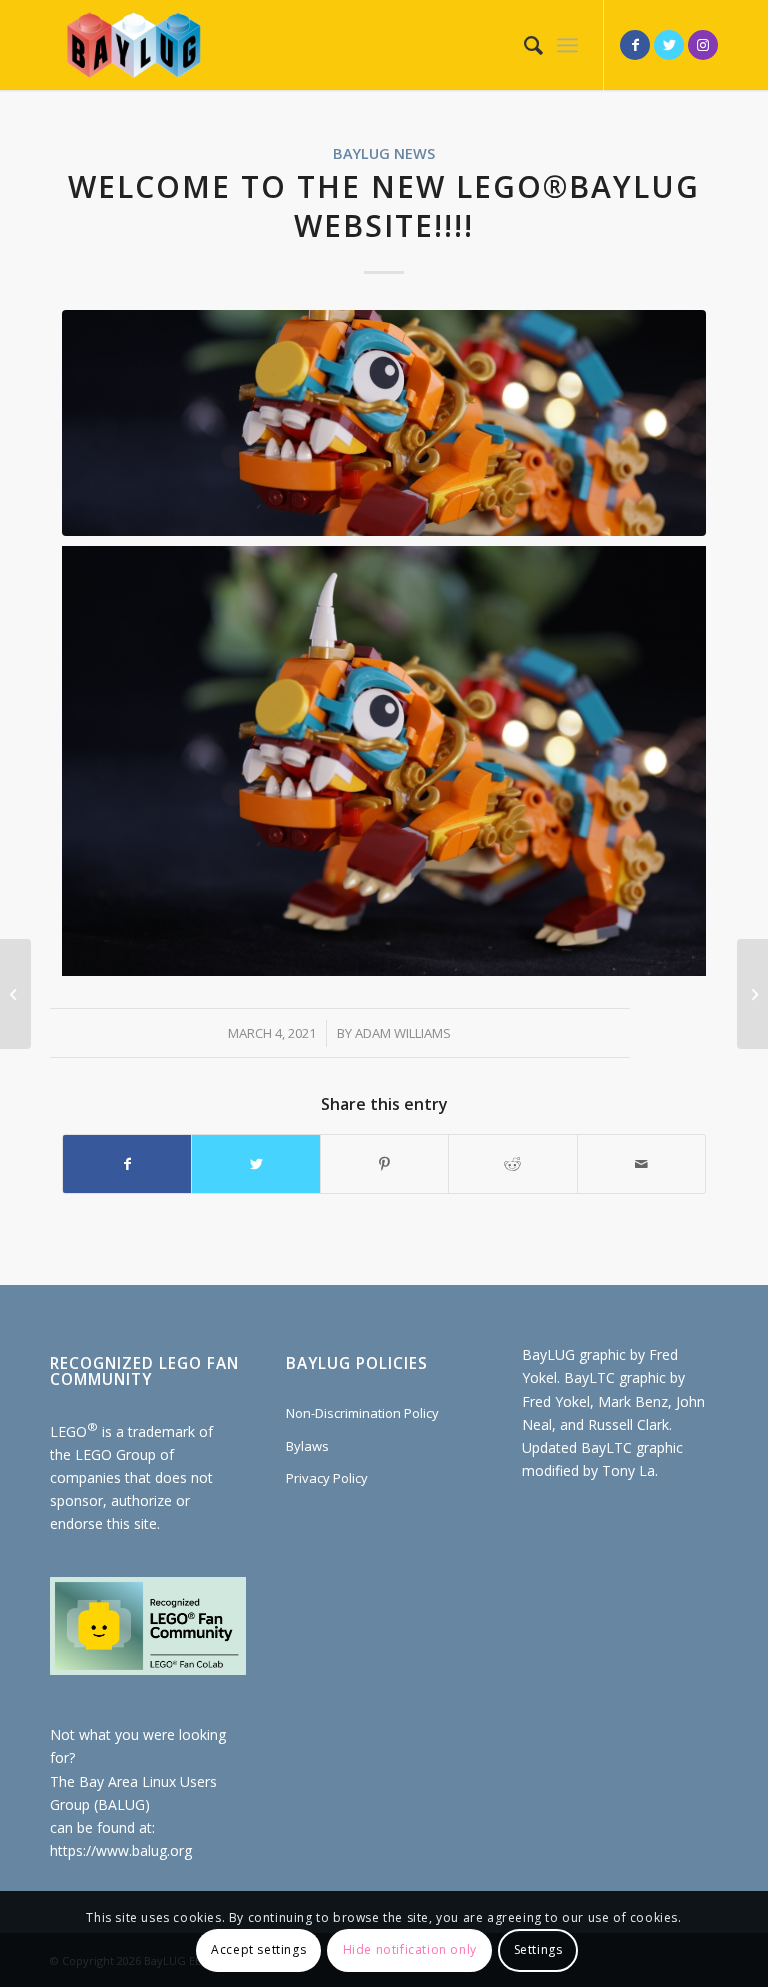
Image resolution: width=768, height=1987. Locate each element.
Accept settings (258, 1949)
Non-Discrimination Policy (362, 1413)
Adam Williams (403, 1033)
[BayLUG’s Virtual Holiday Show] (15, 994)
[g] (384, 422)
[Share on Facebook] (127, 1164)
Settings (538, 1949)
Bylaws (307, 1446)
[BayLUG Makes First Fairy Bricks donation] (752, 994)
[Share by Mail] (641, 1164)
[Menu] (567, 45)
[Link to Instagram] (703, 45)
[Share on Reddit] (512, 1164)
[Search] (523, 45)
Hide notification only (410, 1949)
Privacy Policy (327, 1478)
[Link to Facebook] (635, 45)
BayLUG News (384, 153)
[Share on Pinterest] (384, 1164)
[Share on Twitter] (255, 1164)
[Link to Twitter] (669, 45)
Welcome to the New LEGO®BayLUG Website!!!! (384, 206)
